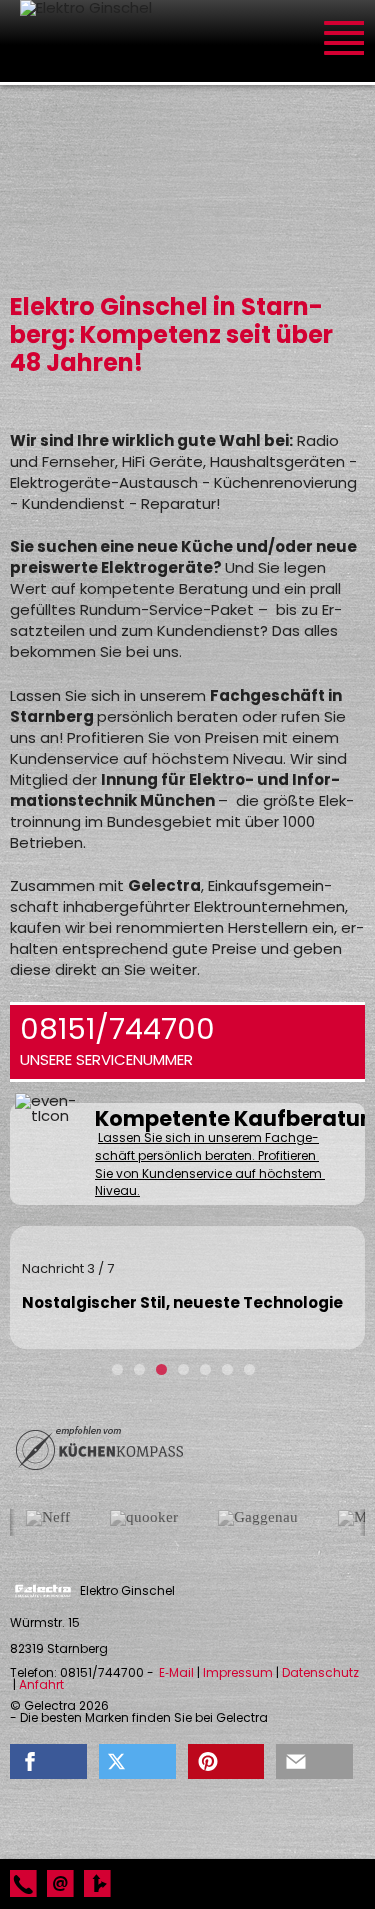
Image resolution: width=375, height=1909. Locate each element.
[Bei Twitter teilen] (137, 1761)
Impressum (238, 1673)
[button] (48, 1761)
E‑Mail (176, 1673)
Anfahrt (41, 1685)
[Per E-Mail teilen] (314, 1761)
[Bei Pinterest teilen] (226, 1761)
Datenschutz (320, 1673)
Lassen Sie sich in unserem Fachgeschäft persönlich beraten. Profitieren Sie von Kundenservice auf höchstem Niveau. (210, 1164)
